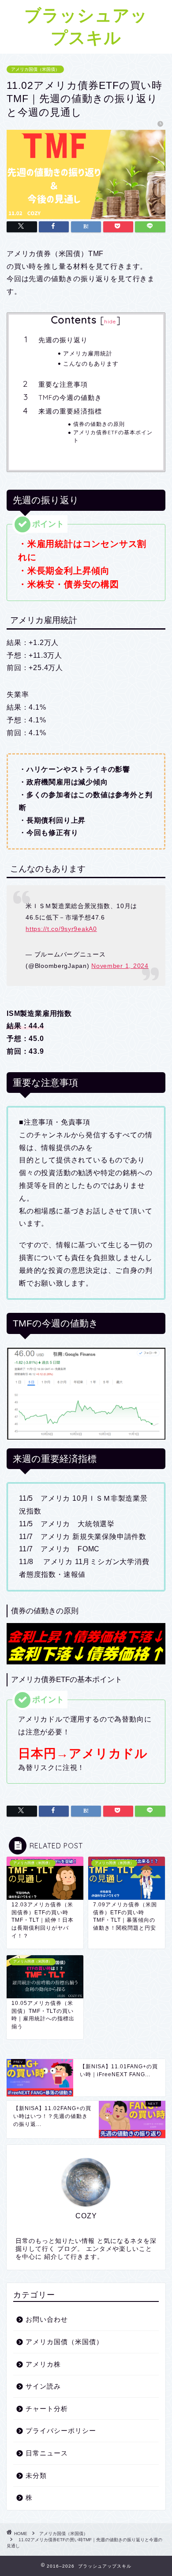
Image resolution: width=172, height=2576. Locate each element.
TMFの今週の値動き (70, 398)
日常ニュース (47, 2453)
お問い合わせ (47, 2319)
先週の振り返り (63, 340)
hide (110, 321)
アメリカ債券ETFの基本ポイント (113, 436)
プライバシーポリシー (61, 2431)
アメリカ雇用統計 (88, 353)
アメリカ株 (43, 2364)
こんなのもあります (91, 363)
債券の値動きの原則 (99, 424)
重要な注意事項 (63, 384)
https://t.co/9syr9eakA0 (61, 929)
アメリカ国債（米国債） (35, 69)
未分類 (36, 2475)
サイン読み (43, 2386)
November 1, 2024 (120, 966)
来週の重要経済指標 (70, 411)
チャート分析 (47, 2409)
